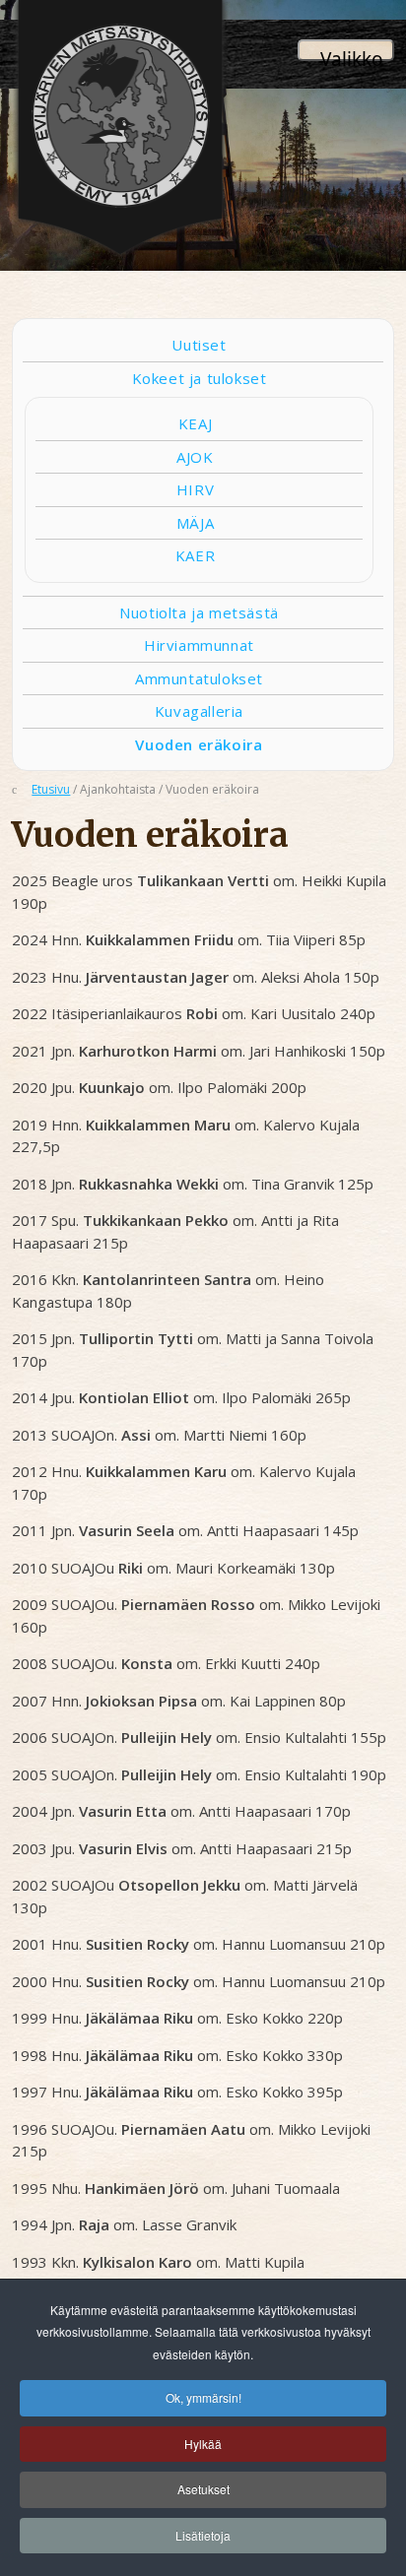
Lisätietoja (203, 2535)
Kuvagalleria (199, 711)
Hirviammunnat (199, 645)
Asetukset (203, 2489)
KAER (195, 555)
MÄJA (195, 523)
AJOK (195, 457)
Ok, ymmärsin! (203, 2397)
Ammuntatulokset (199, 678)
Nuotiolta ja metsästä (199, 612)
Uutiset (199, 345)
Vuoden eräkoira (199, 744)
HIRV (195, 489)
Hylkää (203, 2444)
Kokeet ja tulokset (200, 378)
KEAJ (195, 423)
